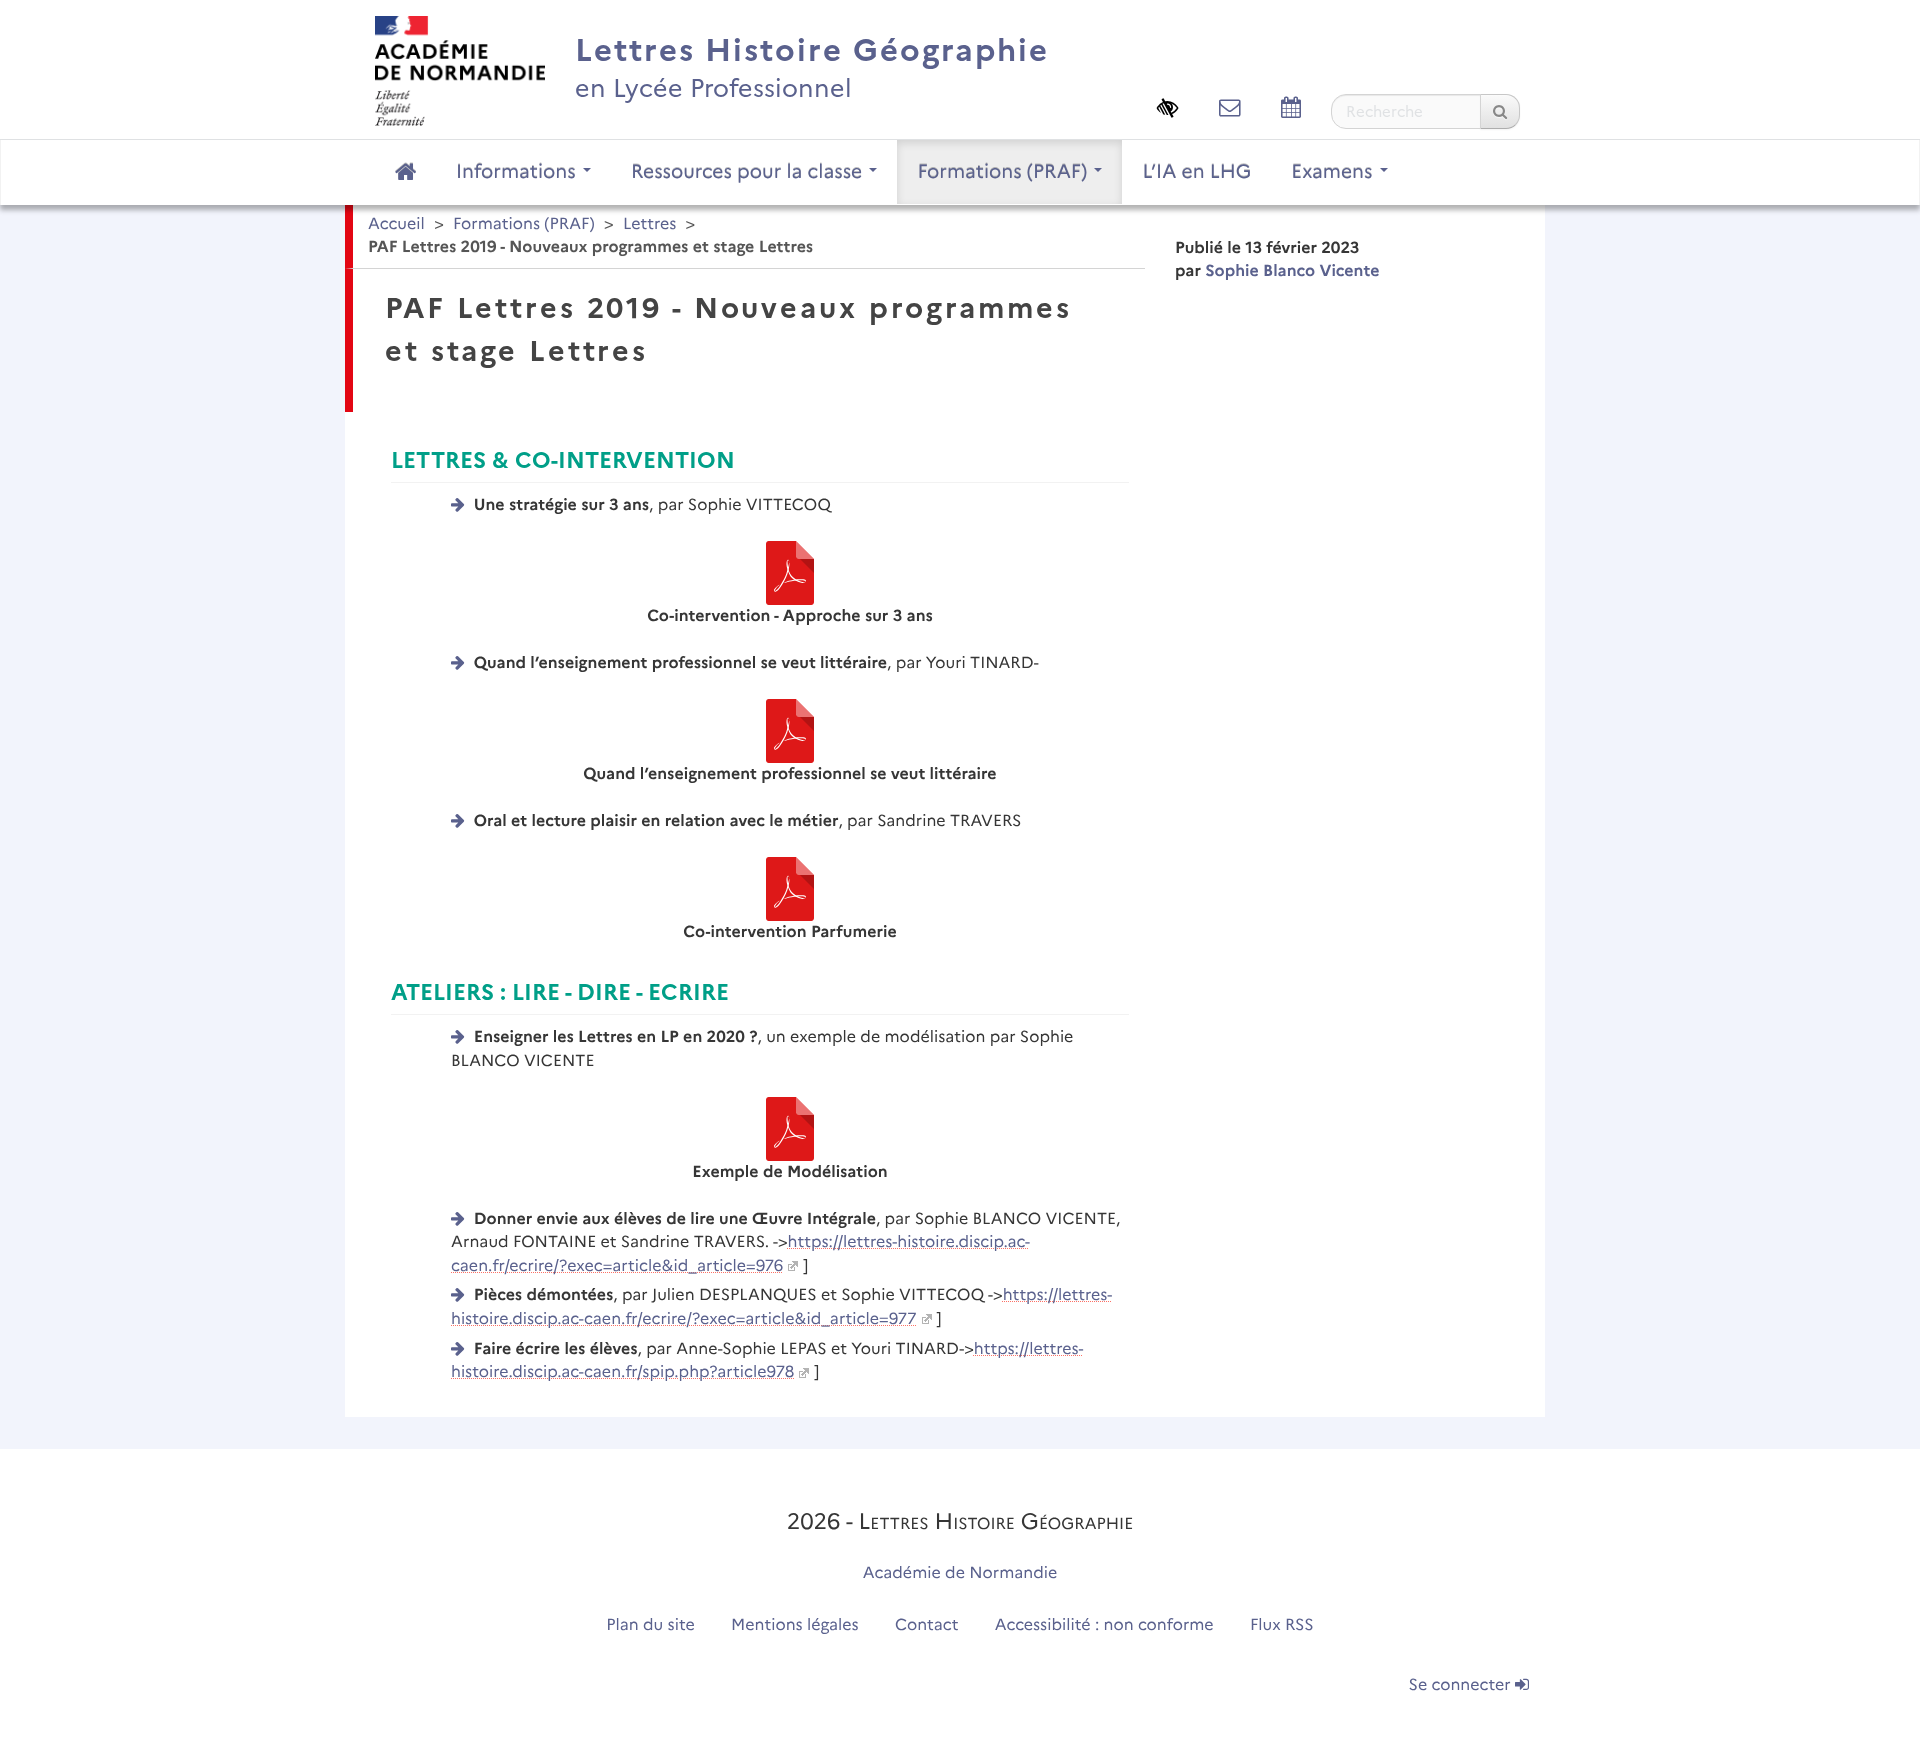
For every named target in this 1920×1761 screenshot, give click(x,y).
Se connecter (1462, 1685)
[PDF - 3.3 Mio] (790, 730)
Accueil (396, 224)
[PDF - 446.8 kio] (790, 572)
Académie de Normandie (960, 1573)
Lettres (649, 224)
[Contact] (1230, 108)
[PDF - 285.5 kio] (790, 888)
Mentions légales (795, 1625)
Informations (518, 171)
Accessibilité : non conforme (1104, 1625)
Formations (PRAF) (1004, 171)
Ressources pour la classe (749, 171)
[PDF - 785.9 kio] (790, 1128)
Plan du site (650, 1625)
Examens (1334, 171)
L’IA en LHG (1196, 171)
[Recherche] (1500, 111)
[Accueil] (460, 70)
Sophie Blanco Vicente (1292, 271)
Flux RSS (1282, 1625)
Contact (927, 1625)
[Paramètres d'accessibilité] (1168, 108)
